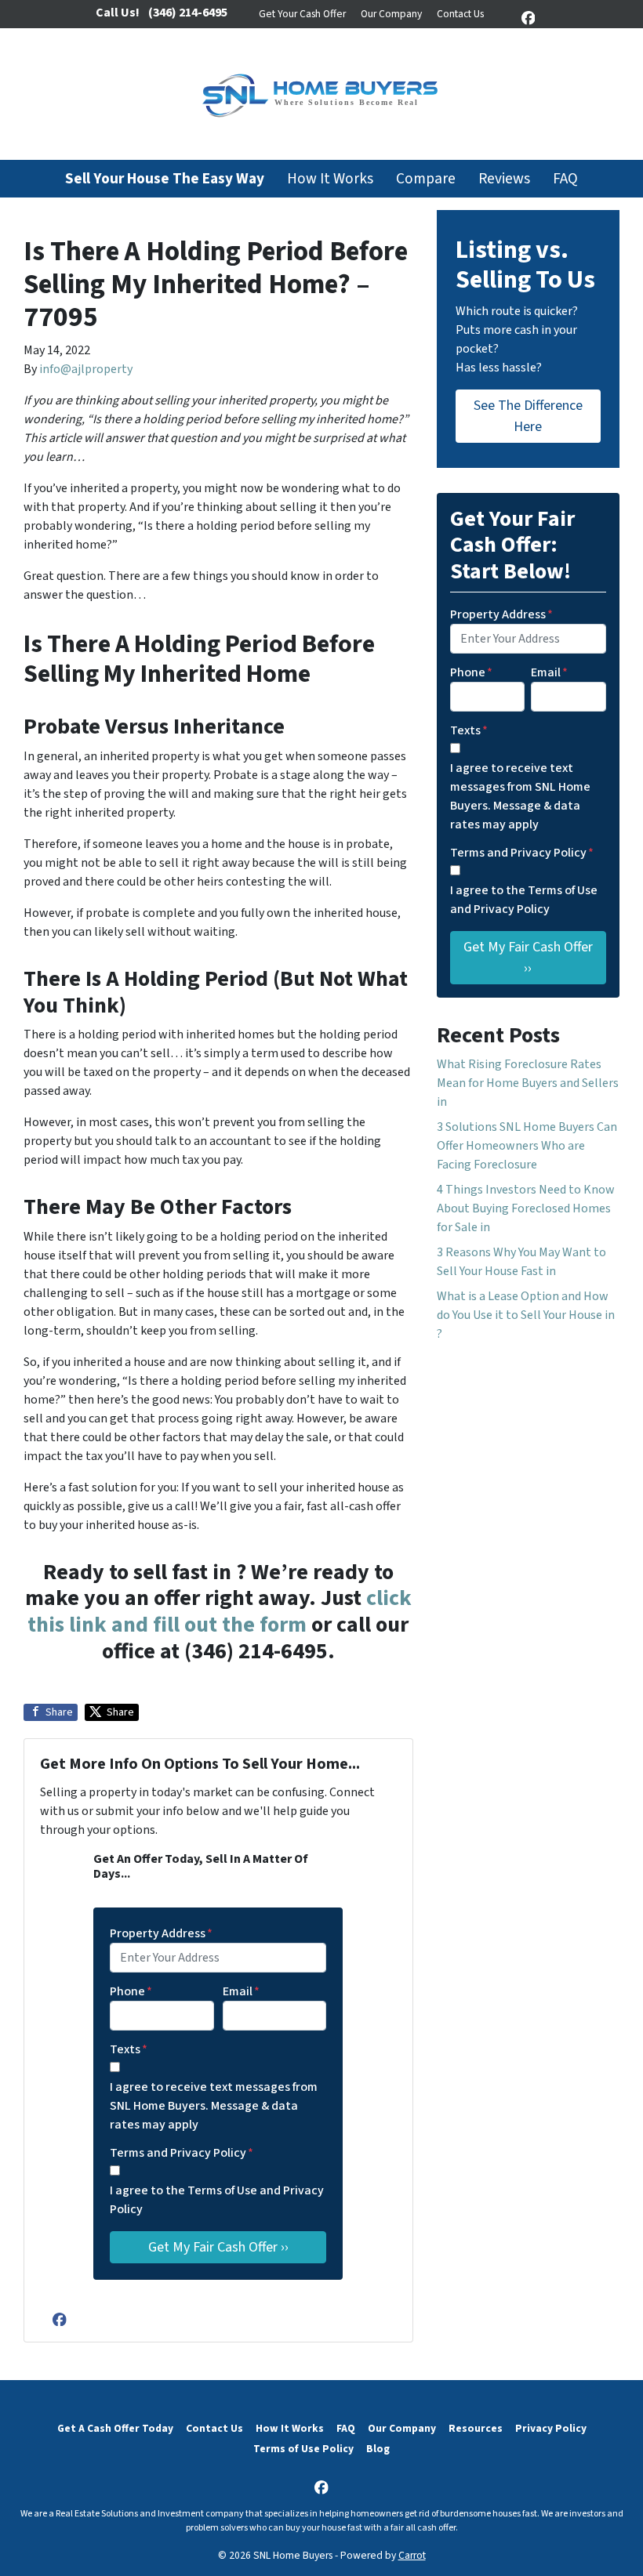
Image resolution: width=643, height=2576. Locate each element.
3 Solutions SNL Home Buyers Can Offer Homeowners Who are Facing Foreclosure (527, 1146)
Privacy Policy (551, 2428)
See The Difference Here (528, 416)
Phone (131, 1991)
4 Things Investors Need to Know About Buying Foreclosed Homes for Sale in (526, 1208)
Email (241, 1991)
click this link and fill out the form (220, 1611)
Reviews (504, 179)
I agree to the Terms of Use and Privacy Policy (217, 2200)
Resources (476, 2428)
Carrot (412, 2555)
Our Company (391, 14)
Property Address (161, 1933)
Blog (378, 2449)
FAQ (565, 179)
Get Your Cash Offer (302, 14)
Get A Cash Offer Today (115, 2428)
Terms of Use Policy (303, 2449)
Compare (426, 179)
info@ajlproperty (86, 369)
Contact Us (460, 14)
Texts (129, 2049)
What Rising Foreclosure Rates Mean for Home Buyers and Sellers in (528, 1083)
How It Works (330, 179)
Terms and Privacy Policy (182, 2153)
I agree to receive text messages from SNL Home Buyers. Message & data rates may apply (214, 2106)
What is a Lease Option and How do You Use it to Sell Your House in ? (526, 1315)
